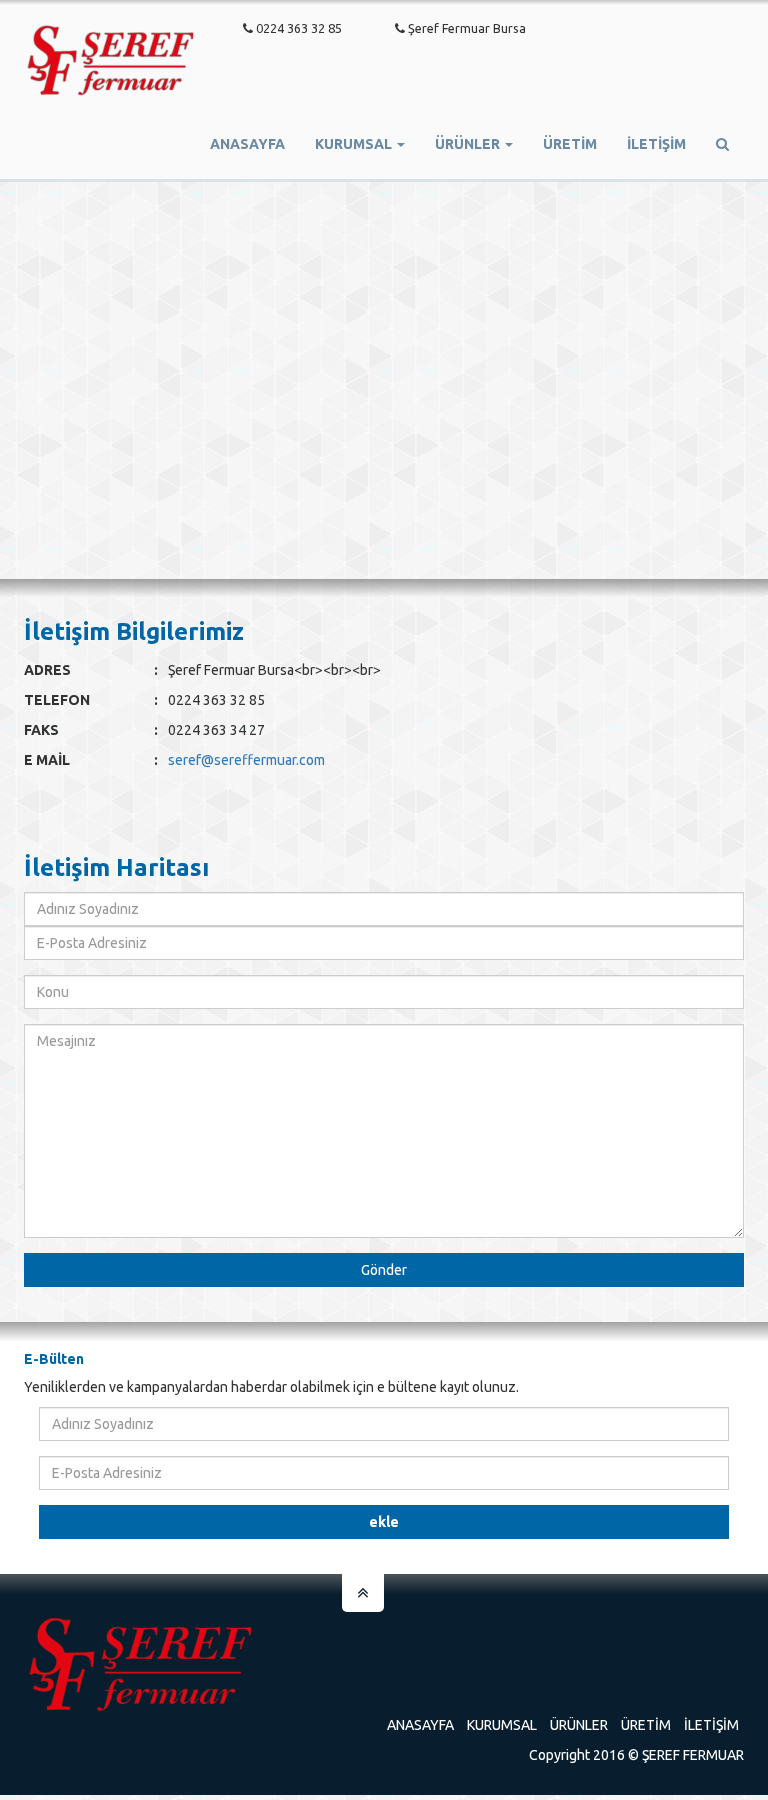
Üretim (646, 1725)
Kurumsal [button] (355, 144)
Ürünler (579, 1725)
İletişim (656, 144)
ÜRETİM (570, 144)
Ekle (384, 1522)
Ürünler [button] (469, 144)
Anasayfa (247, 144)
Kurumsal (502, 1725)
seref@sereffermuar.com (246, 760)
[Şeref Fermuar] (111, 71)
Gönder (384, 1270)
